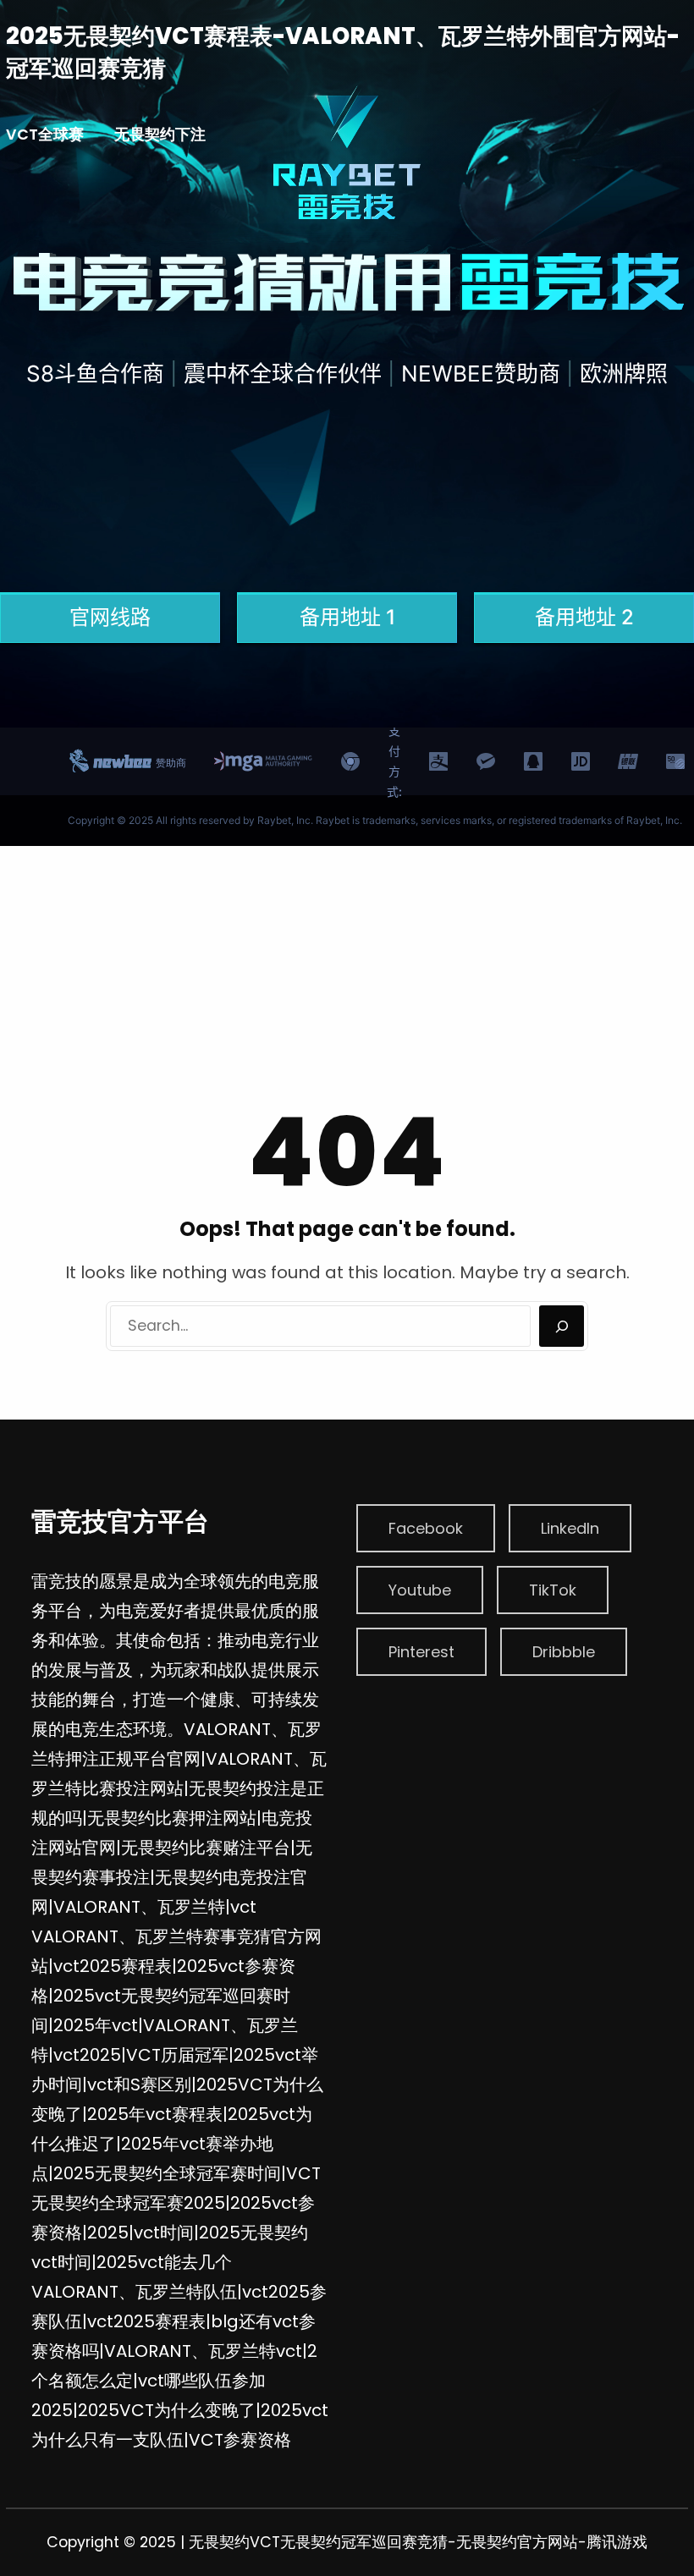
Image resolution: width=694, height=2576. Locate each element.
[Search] (562, 1326)
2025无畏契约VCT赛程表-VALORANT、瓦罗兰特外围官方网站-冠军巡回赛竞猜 (343, 52)
